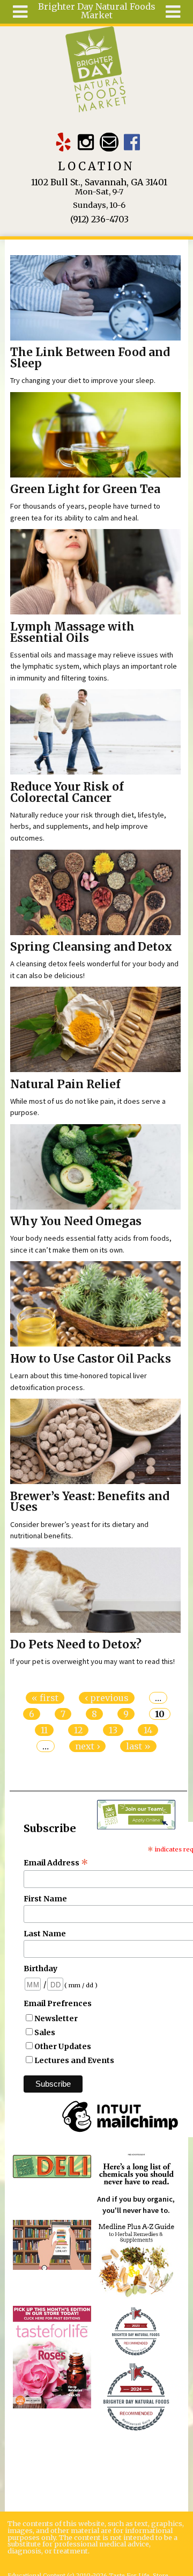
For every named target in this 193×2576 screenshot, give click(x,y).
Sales (45, 2032)
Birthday (40, 1969)
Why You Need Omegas (76, 1221)
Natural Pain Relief (65, 1084)
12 (78, 1730)
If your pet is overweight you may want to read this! (92, 1661)
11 (44, 1730)
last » (138, 1746)
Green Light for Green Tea (85, 489)
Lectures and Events (74, 2060)
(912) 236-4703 (99, 219)
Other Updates (63, 2046)
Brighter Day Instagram (86, 142)
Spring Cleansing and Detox (91, 947)
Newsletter (56, 2018)
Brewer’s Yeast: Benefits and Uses (90, 1502)
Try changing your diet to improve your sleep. (83, 380)
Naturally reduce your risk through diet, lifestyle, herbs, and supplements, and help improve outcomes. (88, 826)
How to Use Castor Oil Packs (91, 1359)
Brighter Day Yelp (63, 142)
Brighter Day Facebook (132, 142)
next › (87, 1746)
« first (45, 1698)
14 (148, 1730)
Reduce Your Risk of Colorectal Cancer (67, 793)
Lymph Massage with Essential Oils (72, 632)
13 (113, 1730)
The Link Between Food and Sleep (90, 358)
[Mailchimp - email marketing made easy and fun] (120, 2132)
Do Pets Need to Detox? (76, 1645)
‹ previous (107, 1698)
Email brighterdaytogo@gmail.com (109, 142)
